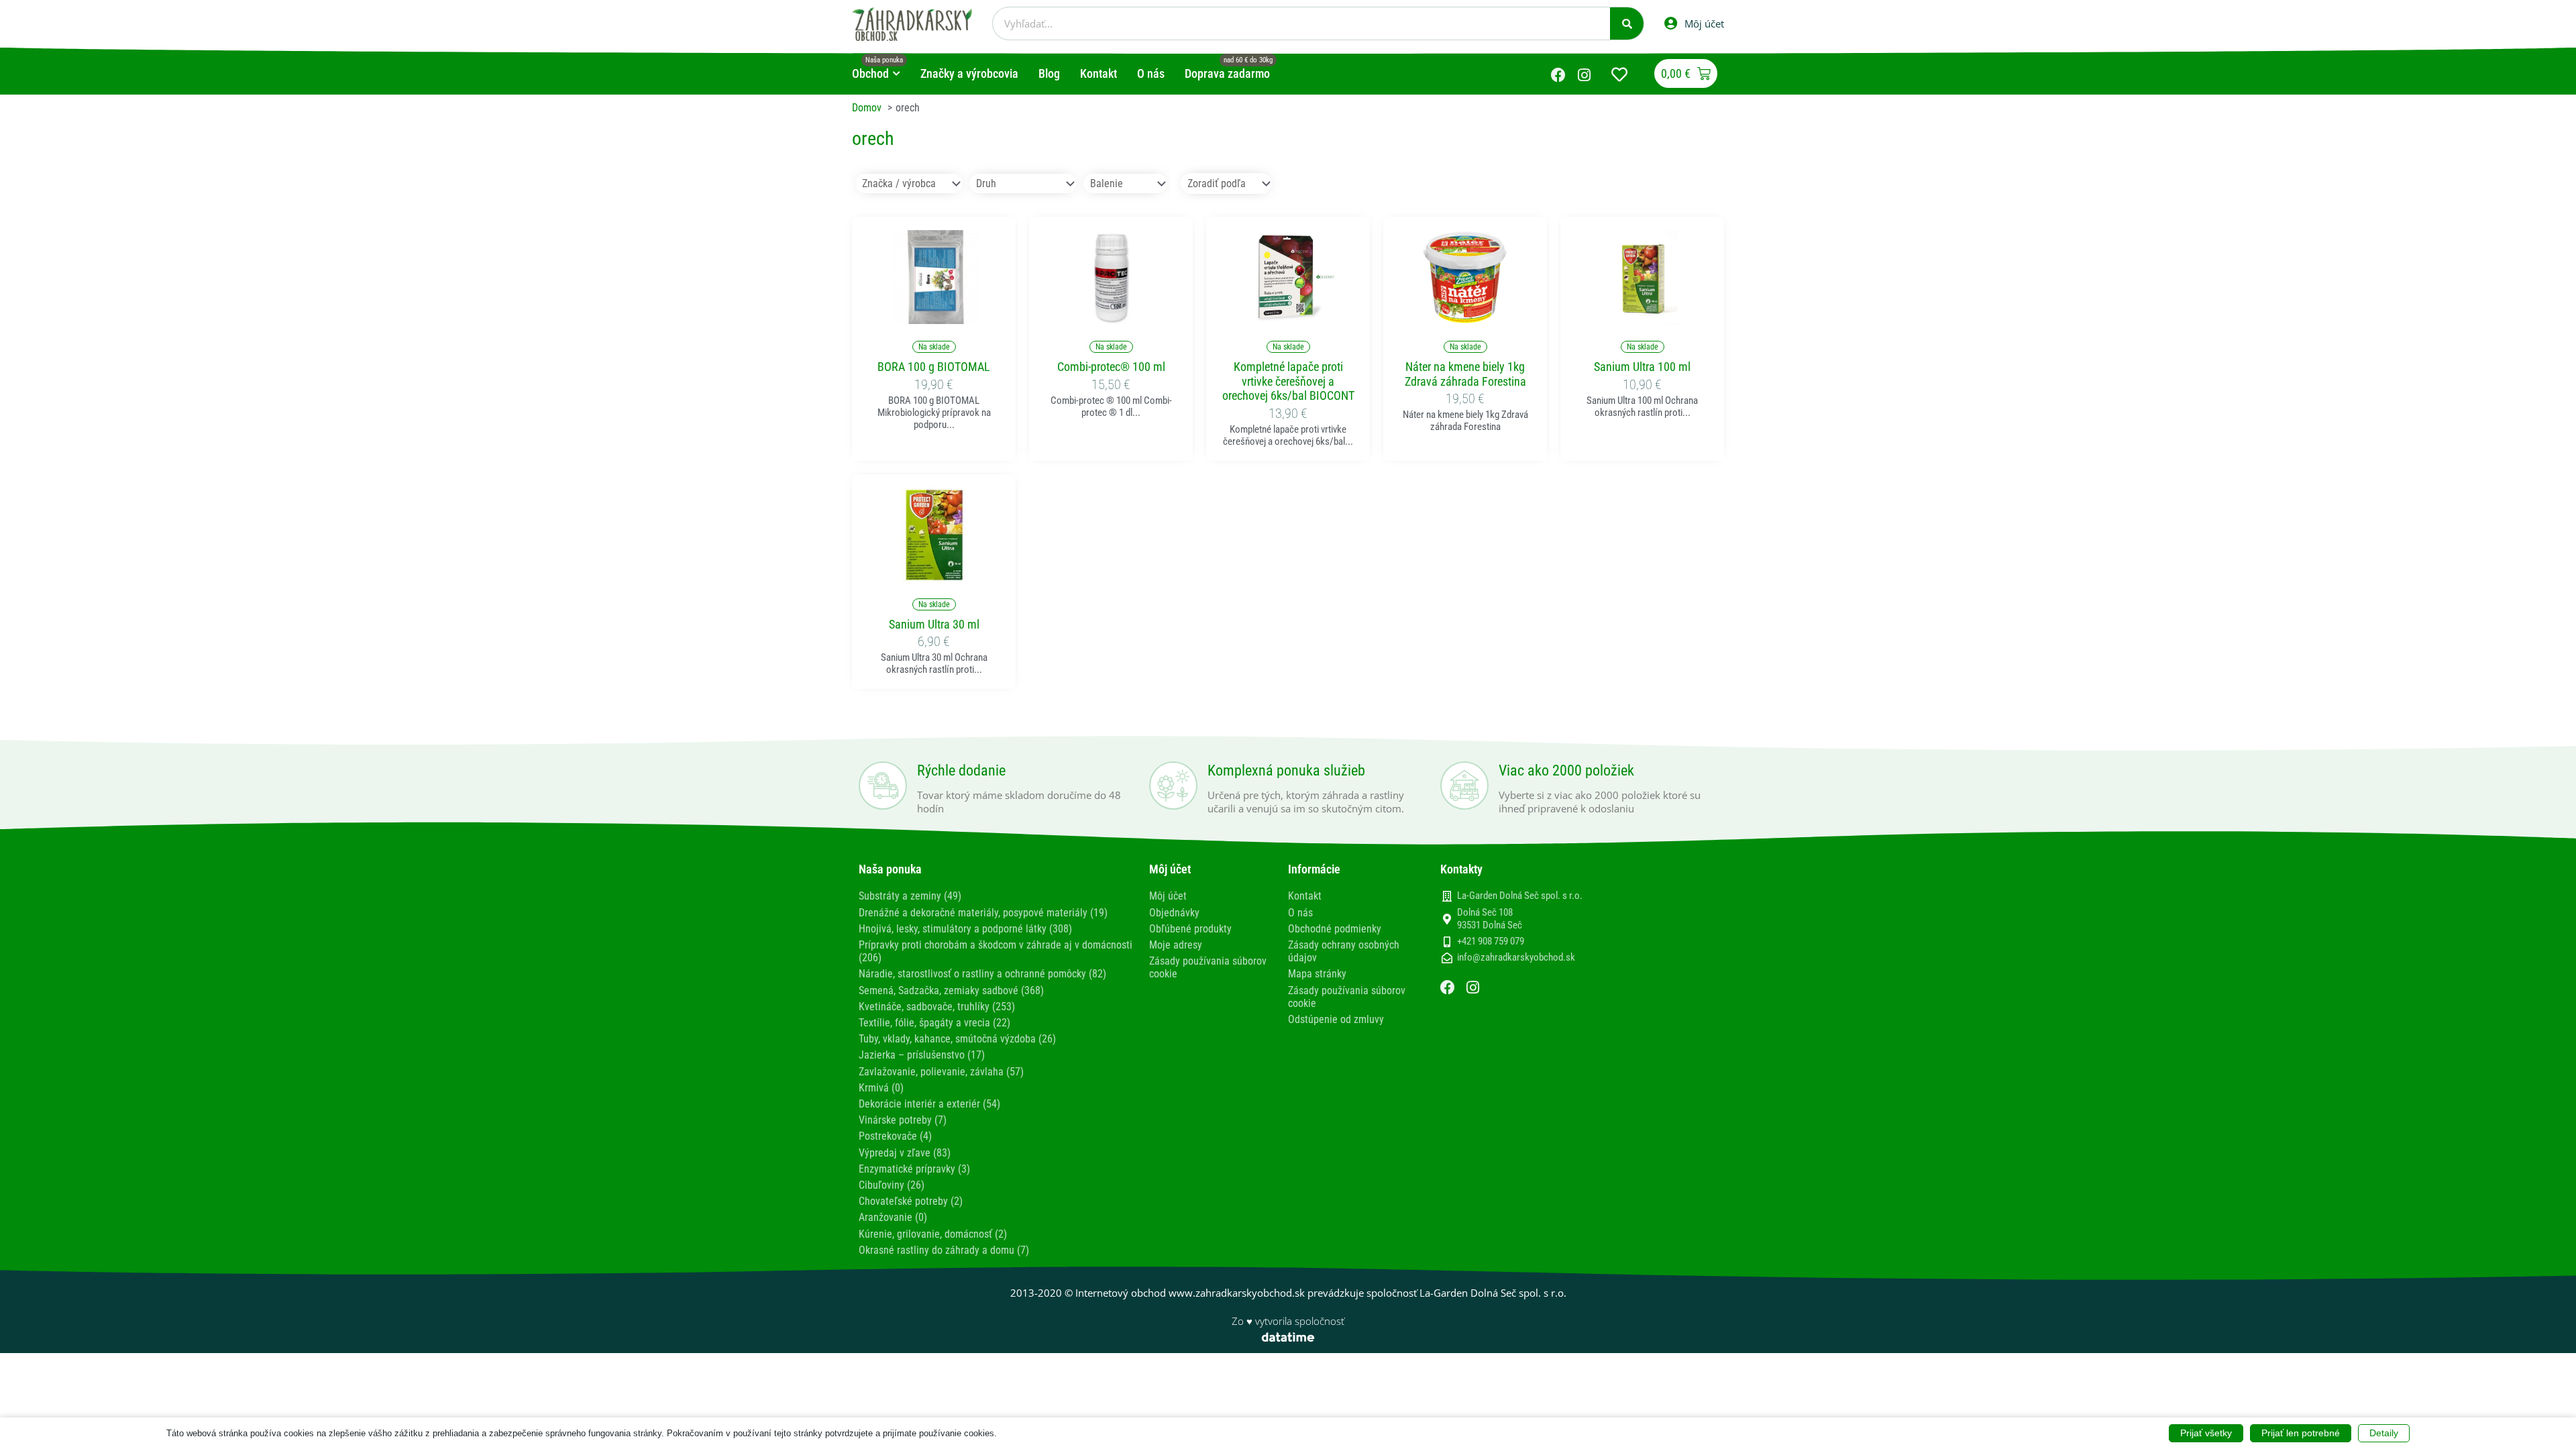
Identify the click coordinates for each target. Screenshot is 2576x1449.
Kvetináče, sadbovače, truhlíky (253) (937, 1007)
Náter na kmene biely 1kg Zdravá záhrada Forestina (1465, 374)
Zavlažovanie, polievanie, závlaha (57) (941, 1072)
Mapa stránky (1317, 974)
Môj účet (1168, 896)
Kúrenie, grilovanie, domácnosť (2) (933, 1234)
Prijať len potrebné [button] (2301, 1433)
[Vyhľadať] (1627, 23)
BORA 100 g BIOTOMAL (934, 367)
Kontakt (1305, 896)
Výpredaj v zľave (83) (905, 1153)
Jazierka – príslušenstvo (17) (922, 1055)
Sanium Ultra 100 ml (1642, 367)
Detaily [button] (2384, 1433)
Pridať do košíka (934, 316)
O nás (1300, 913)
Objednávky (1174, 913)
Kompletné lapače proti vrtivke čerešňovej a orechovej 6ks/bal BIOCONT (1288, 381)
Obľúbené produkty (1190, 929)
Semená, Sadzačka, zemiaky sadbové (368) (951, 990)
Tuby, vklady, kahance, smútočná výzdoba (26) (957, 1039)
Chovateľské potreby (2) (911, 1201)
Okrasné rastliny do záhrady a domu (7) (944, 1250)
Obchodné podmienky (1335, 929)
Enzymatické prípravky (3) (914, 1169)
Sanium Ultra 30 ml (934, 624)
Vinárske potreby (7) (903, 1120)
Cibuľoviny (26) (892, 1185)
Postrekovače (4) (895, 1136)
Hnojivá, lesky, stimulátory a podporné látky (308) (965, 929)
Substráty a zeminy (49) (910, 896)
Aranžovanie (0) (893, 1217)
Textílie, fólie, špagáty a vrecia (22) (934, 1023)
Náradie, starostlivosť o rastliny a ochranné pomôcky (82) (982, 974)
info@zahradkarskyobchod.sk (1516, 957)
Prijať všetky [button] (2206, 1433)
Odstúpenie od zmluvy (1336, 1019)
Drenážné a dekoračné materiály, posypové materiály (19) (983, 913)
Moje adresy (1176, 945)
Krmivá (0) (881, 1088)
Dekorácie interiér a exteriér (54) (929, 1104)
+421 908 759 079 (1491, 941)
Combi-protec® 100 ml (1111, 367)
